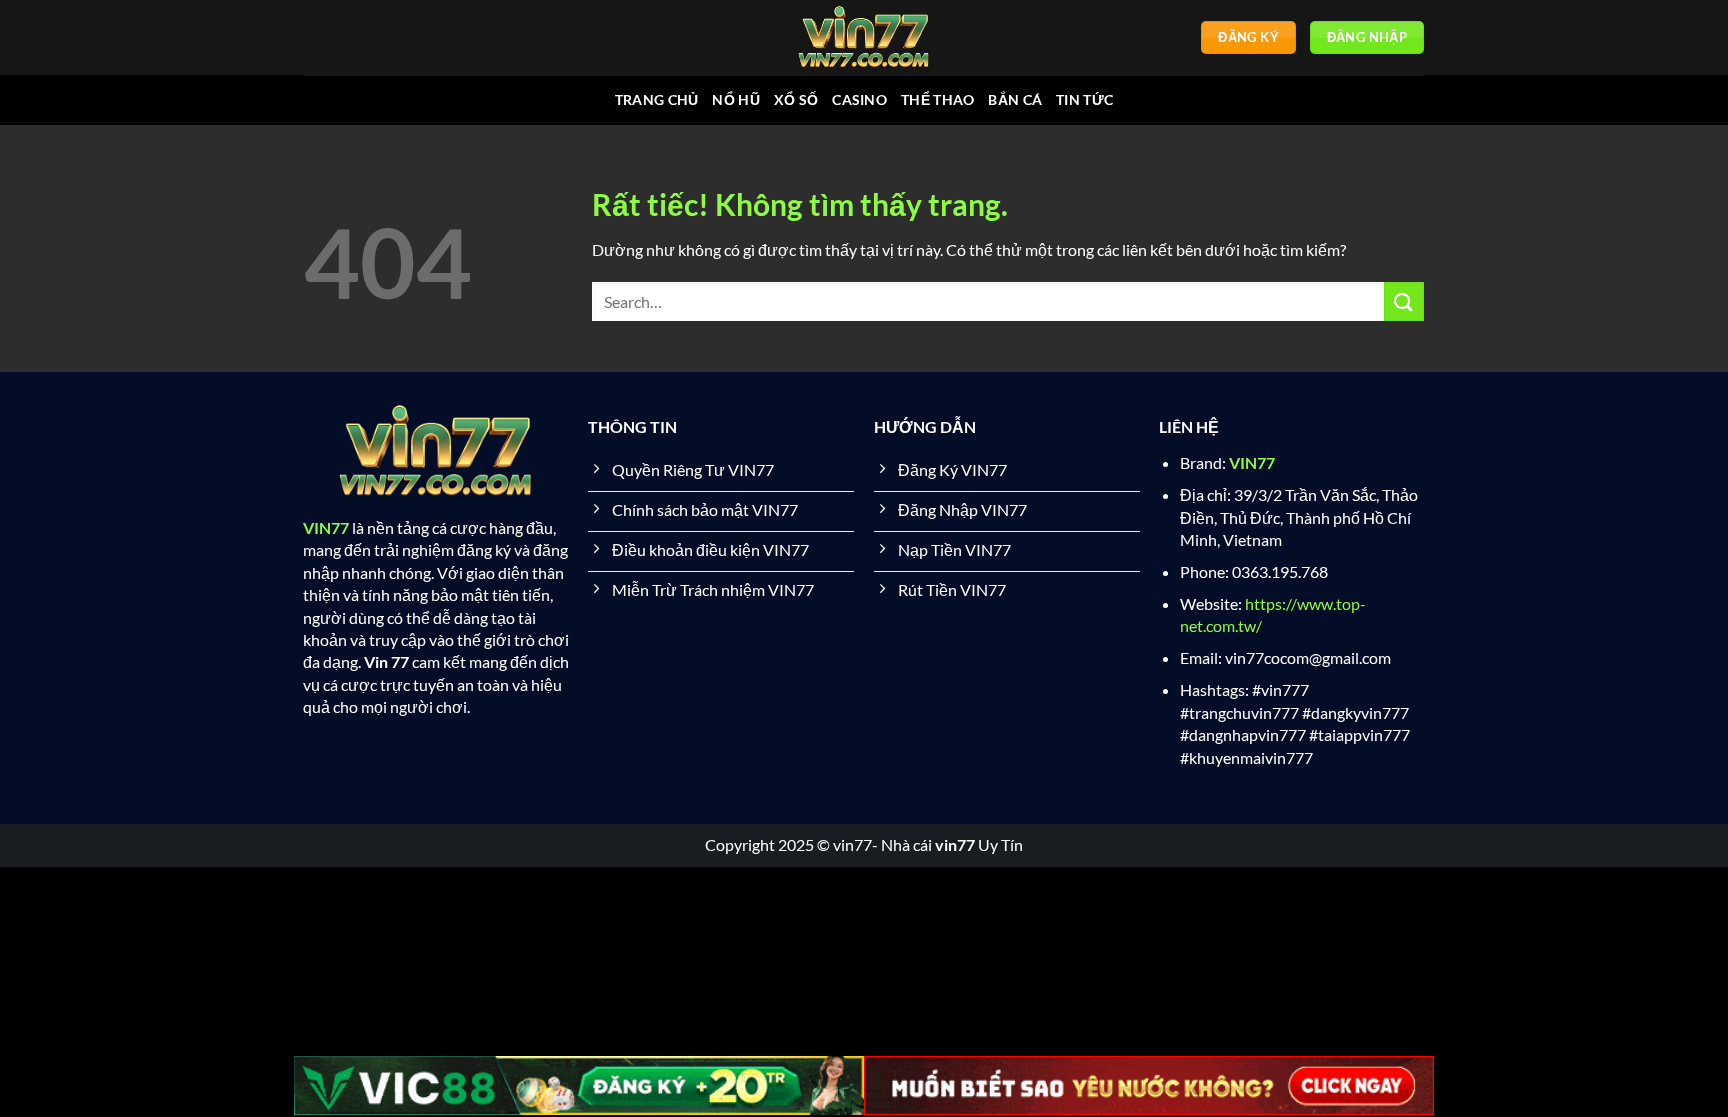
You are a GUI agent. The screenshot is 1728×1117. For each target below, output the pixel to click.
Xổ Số (796, 99)
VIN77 (326, 527)
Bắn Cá (1015, 99)
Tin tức (1084, 99)
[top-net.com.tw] (864, 37)
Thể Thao (937, 99)
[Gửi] (1404, 301)
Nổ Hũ (735, 99)
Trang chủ (657, 99)
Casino (859, 99)
